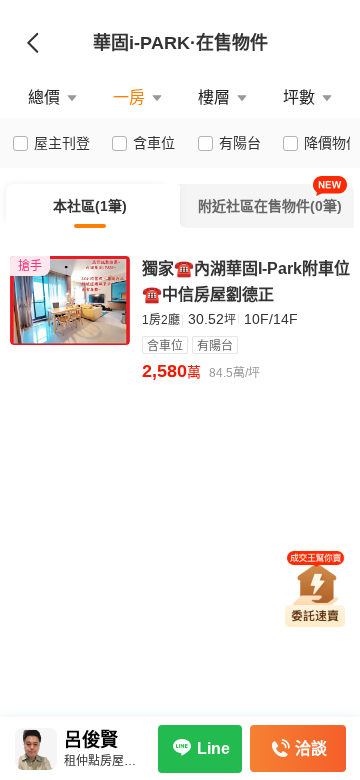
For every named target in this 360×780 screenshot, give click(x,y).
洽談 (311, 748)
